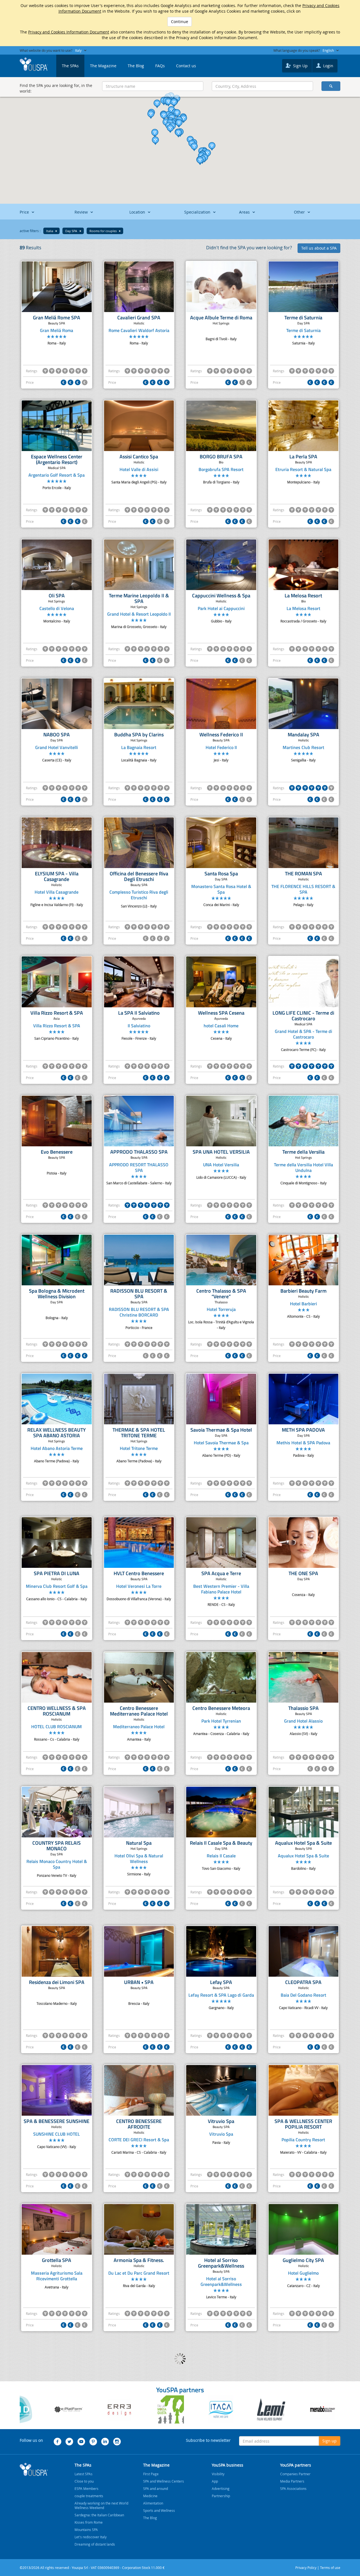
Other (300, 212)
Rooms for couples (103, 231)
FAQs (160, 66)
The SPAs (70, 66)
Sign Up (300, 66)
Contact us (186, 66)
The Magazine (103, 66)
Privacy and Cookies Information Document (69, 32)
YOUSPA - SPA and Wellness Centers (34, 64)
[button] (178, 133)
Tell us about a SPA (319, 248)
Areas (245, 212)
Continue (180, 22)
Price (25, 212)
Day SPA (72, 231)
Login (328, 66)
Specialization (198, 212)
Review (82, 212)
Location (138, 212)
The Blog (136, 66)
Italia (50, 231)
